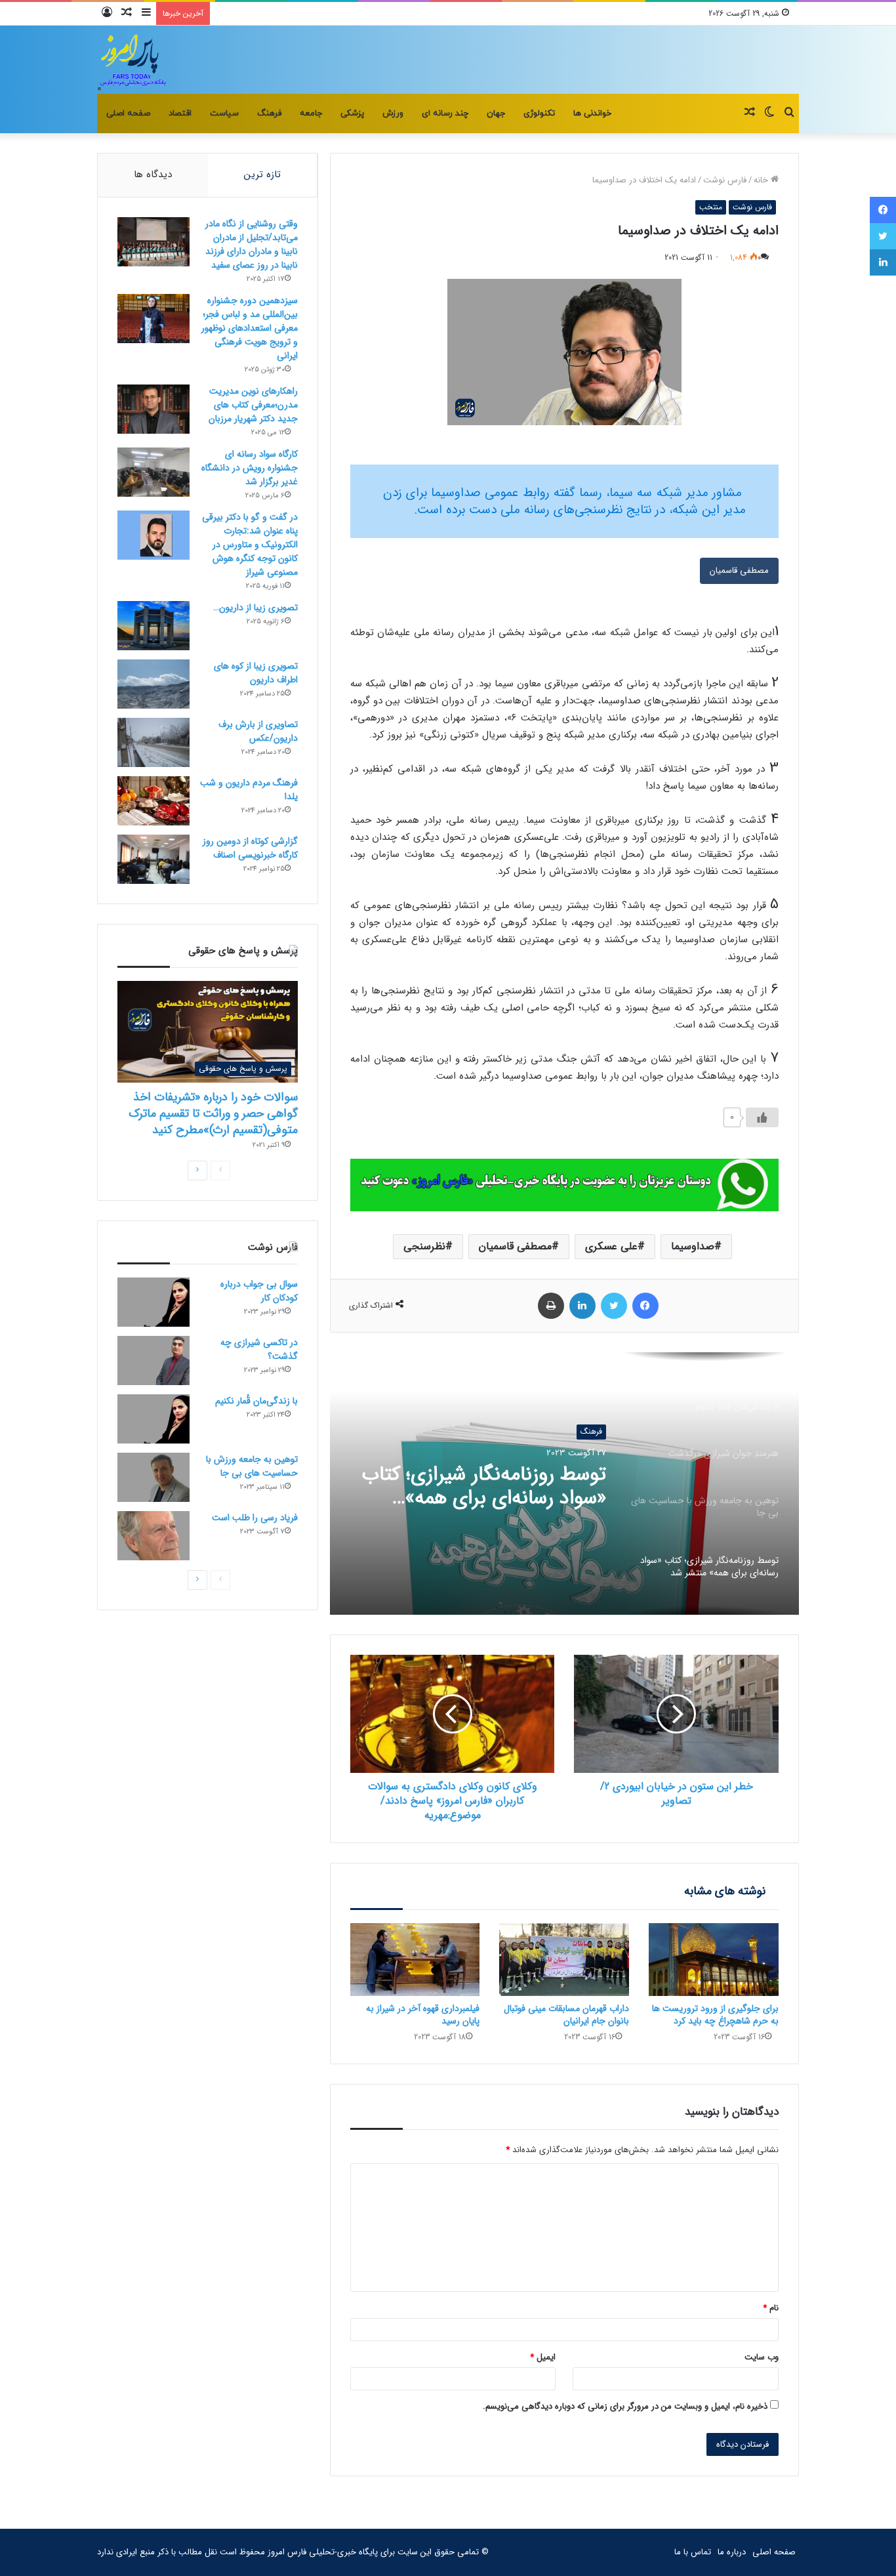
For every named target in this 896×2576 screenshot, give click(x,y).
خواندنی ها (592, 114)
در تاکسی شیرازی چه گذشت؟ (259, 1349)
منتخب (711, 207)
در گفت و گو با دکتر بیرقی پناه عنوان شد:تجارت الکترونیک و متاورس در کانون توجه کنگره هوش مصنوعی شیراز (250, 545)
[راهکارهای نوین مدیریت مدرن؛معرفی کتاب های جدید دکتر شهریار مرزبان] (153, 409)
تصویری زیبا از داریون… (255, 608)
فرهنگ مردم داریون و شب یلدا (249, 790)
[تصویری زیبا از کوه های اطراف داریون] (153, 684)
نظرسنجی (424, 1246)
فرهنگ (269, 114)
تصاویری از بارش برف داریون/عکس (258, 731)
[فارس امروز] (132, 60)
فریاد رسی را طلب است (255, 1518)
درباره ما (732, 2552)
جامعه (311, 114)
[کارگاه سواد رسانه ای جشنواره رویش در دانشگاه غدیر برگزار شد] (153, 472)
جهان (496, 114)
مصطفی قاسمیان (739, 571)
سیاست (224, 114)
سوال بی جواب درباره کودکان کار (259, 1291)
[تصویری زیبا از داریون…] (153, 626)
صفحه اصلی (128, 114)
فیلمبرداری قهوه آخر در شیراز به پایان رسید (423, 2015)
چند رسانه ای (445, 114)
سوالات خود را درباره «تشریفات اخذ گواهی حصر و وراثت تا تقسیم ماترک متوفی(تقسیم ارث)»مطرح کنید (213, 1113)
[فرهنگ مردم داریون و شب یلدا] (153, 801)
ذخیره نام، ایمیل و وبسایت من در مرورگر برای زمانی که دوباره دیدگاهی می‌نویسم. (625, 2406)
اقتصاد (180, 114)
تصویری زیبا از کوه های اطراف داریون (256, 673)
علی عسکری (611, 1246)
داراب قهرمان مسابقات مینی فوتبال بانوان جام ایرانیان (566, 2015)
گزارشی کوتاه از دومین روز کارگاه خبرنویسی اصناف (250, 848)
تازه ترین (262, 175)
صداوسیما (693, 1246)
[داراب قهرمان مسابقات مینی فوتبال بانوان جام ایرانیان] (564, 1960)
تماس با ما (693, 2552)
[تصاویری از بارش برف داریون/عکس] (153, 742)
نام (771, 2308)
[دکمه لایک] (762, 1117)
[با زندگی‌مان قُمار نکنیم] (153, 1419)
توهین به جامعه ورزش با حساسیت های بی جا (252, 1466)
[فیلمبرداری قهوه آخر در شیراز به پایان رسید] (415, 1960)
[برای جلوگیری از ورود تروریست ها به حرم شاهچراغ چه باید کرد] (714, 1960)
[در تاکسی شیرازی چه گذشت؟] (153, 1361)
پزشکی (352, 114)
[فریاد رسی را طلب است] (153, 1536)
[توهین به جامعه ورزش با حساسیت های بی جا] (153, 1477)
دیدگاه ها (153, 175)
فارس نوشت (725, 180)
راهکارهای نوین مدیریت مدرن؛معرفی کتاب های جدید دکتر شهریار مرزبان (253, 405)
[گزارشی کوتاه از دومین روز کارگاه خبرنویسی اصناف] (153, 859)
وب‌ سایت (762, 2357)
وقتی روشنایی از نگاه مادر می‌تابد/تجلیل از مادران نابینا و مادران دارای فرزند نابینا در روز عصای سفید (252, 244)
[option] (564, 1484)
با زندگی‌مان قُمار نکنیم (256, 1401)
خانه (762, 180)
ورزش (393, 114)
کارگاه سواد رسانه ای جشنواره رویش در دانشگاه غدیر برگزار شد (250, 468)
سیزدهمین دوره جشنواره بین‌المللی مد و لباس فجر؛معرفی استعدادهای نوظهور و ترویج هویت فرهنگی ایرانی (250, 328)
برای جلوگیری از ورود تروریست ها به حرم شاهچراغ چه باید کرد (715, 2015)
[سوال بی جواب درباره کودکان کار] (153, 1302)
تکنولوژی (539, 114)
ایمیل (543, 2357)
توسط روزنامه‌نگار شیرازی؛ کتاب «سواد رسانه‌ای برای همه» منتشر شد (484, 1487)
